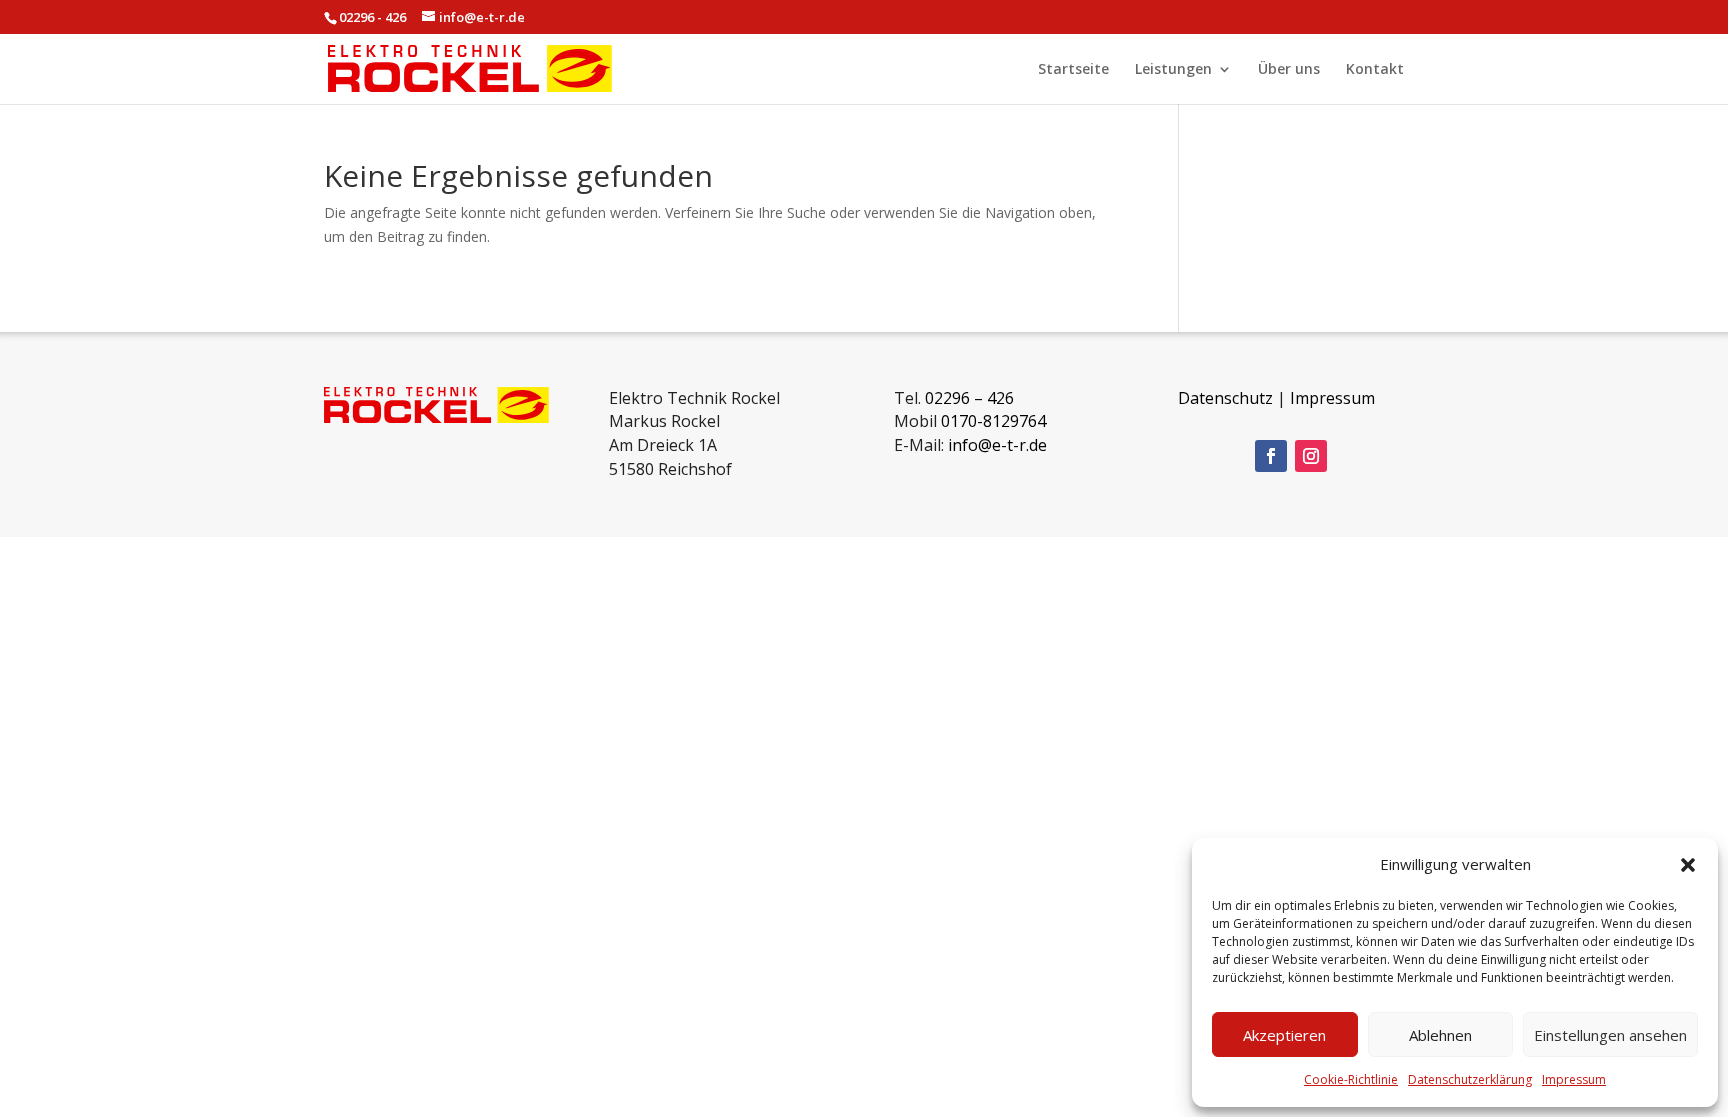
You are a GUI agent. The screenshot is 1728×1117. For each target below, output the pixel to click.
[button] (1688, 865)
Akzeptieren (1284, 1035)
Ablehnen (1440, 1035)
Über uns (1289, 70)
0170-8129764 (993, 421)
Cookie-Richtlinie (1351, 1079)
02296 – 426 (969, 398)
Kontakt (1375, 70)
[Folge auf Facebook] (1271, 456)
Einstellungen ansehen (1610, 1035)
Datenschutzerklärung (1470, 1079)
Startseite (1073, 70)
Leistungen (1173, 70)
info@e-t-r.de (997, 445)
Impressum (1574, 1079)
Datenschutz (1225, 398)
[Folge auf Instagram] (1311, 456)
